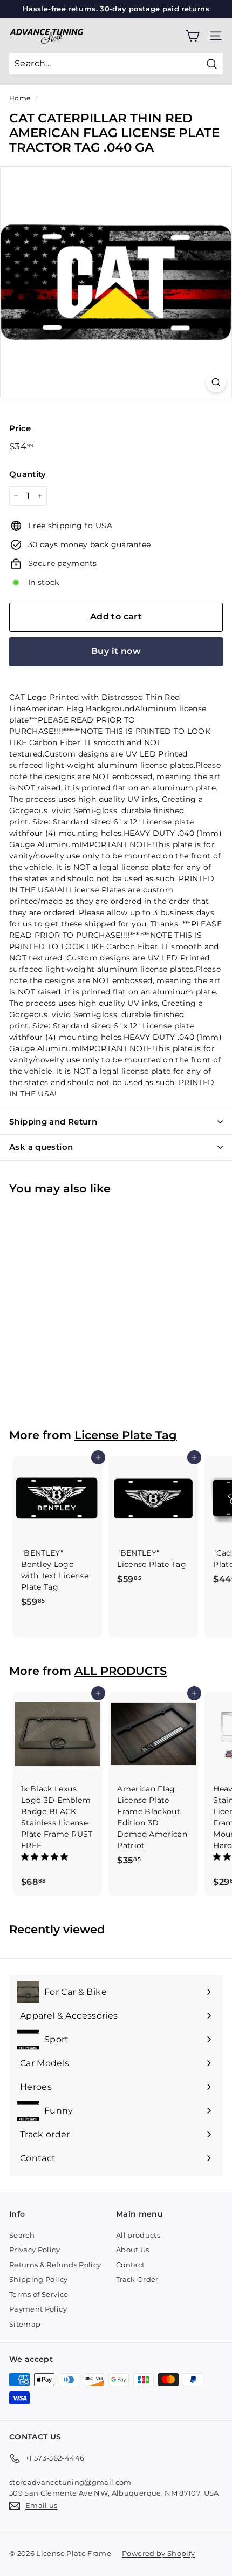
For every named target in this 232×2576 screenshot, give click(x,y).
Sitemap (25, 2324)
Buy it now (116, 651)
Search (22, 2235)
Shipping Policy (38, 2279)
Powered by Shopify (158, 2553)
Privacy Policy (35, 2250)
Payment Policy (38, 2309)
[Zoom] (216, 382)
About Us (133, 2250)
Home (20, 98)
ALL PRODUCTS (121, 1671)
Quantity (28, 474)
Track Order (137, 2279)
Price (20, 428)
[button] (46, 1857)
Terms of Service (39, 2294)
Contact (130, 2265)
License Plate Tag (126, 1435)
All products (138, 2235)
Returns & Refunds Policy (55, 2265)
